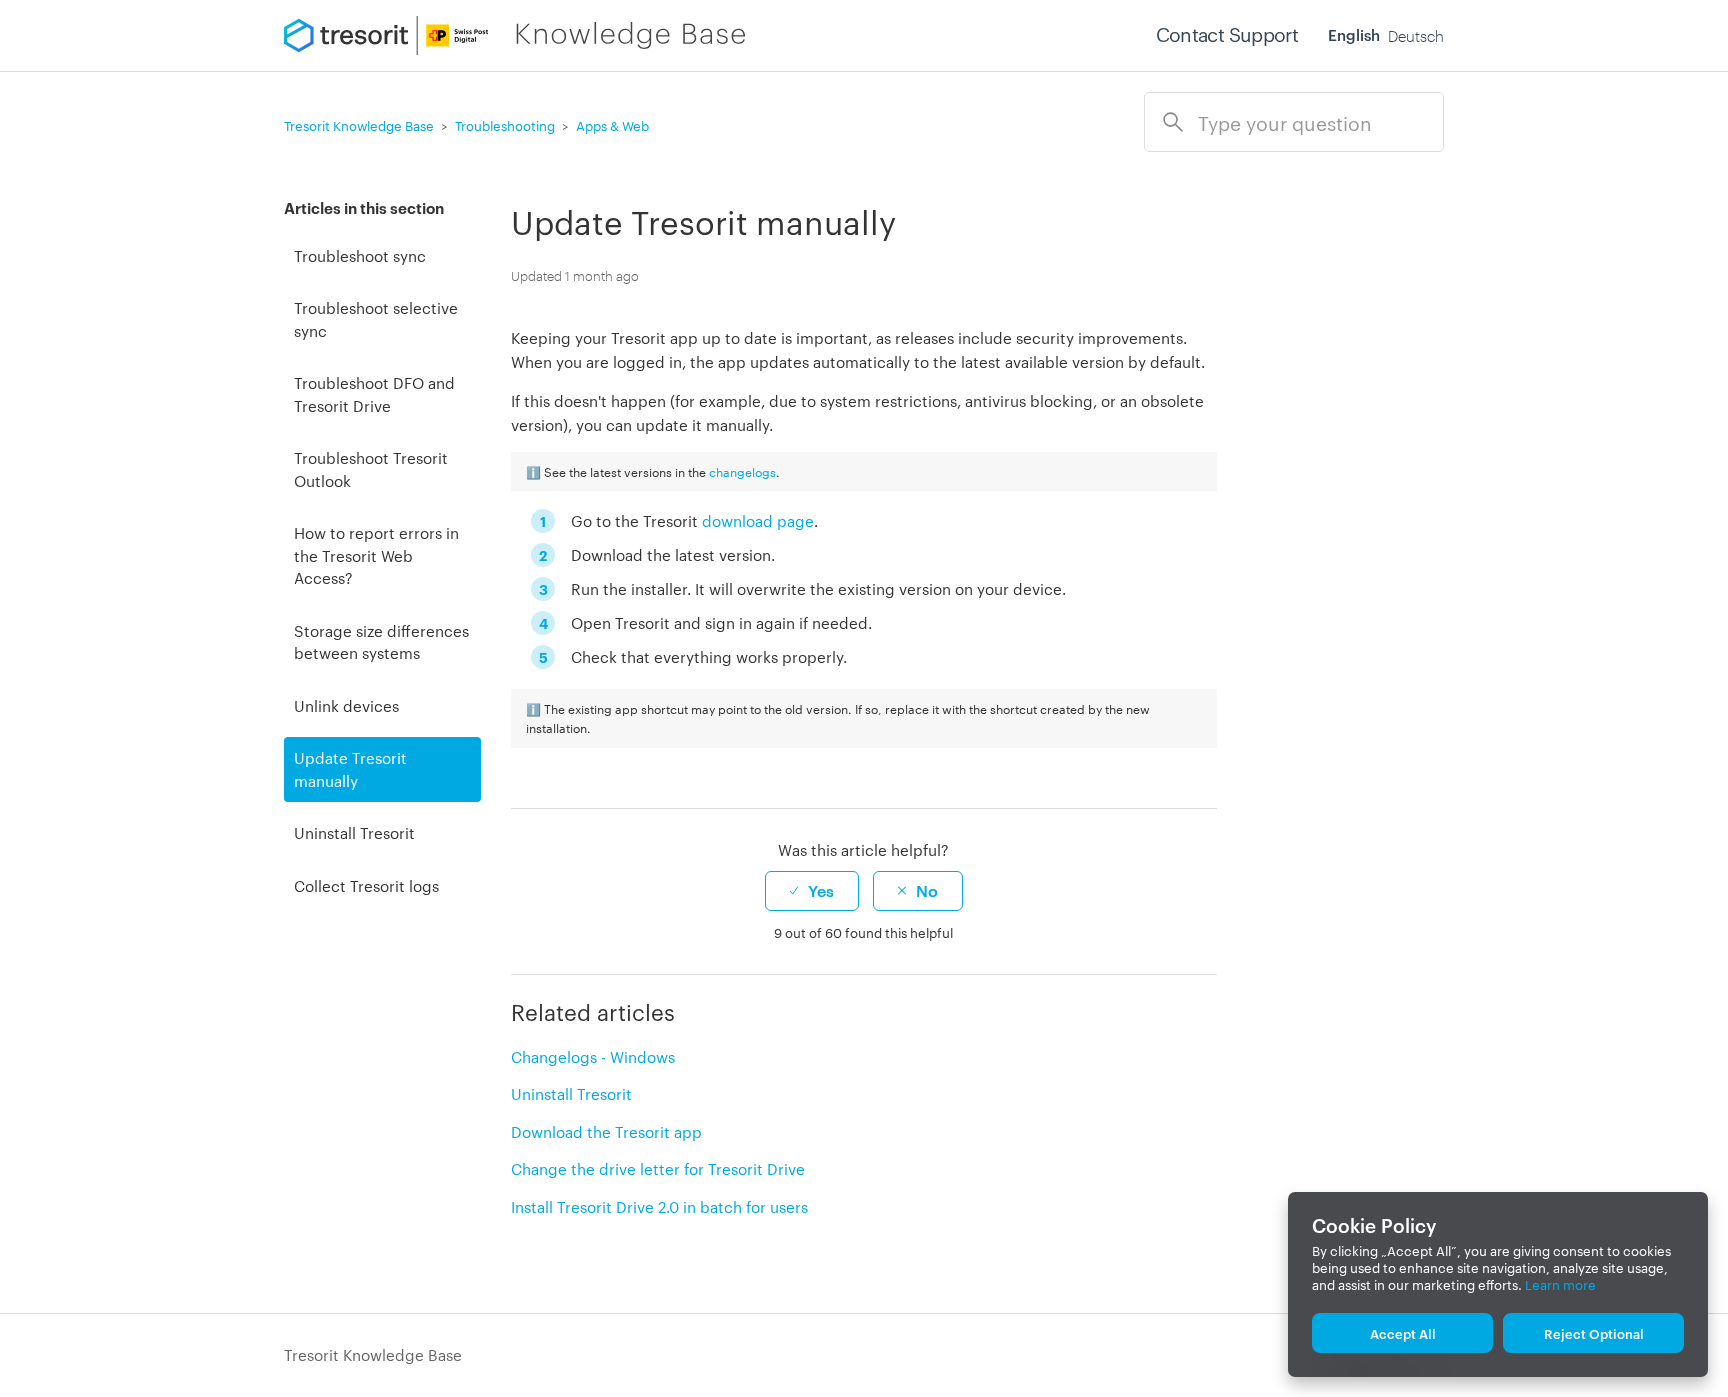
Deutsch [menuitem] (1416, 35)
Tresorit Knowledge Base (373, 1354)
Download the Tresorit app (606, 1131)
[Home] (514, 36)
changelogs (742, 471)
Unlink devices (346, 705)
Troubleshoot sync (360, 255)
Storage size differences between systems (381, 642)
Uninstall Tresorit (354, 832)
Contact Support (1227, 33)
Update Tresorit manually (350, 769)
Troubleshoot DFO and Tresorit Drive (374, 394)
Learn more (1560, 1284)
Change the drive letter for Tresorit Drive (658, 1168)
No (927, 890)
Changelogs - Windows (593, 1056)
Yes (821, 890)
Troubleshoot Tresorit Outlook (371, 469)
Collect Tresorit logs (366, 885)
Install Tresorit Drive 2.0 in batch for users (659, 1206)
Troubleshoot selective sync (376, 319)
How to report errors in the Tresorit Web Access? (376, 555)
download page (758, 520)
